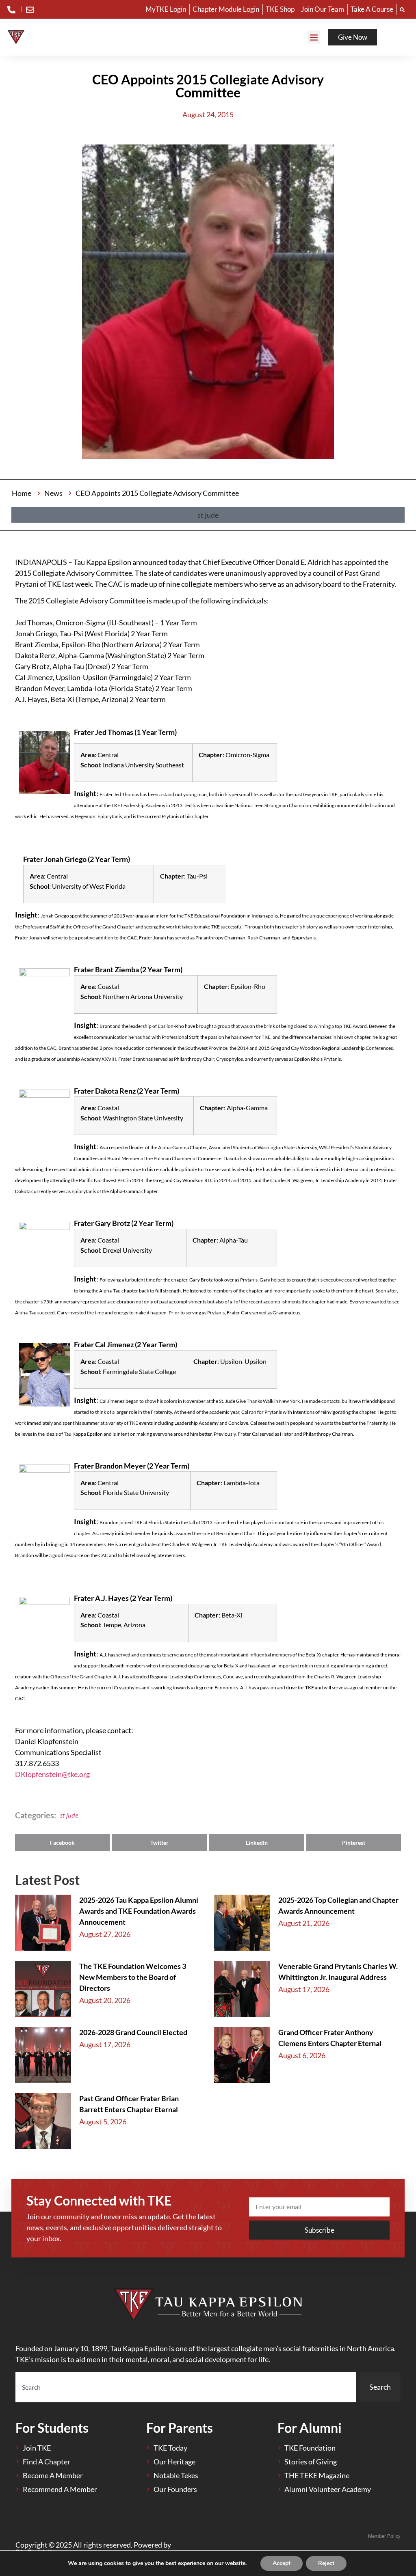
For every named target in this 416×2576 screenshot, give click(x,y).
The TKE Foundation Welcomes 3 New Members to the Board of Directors (133, 1977)
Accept (282, 2563)
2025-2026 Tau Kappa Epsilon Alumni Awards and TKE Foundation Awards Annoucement (139, 1911)
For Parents (180, 2428)
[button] (314, 37)
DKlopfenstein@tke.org (52, 1774)
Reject (326, 2563)
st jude (69, 1815)
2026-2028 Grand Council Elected (133, 2032)
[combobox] (186, 2387)
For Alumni (310, 2428)
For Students (52, 2428)
